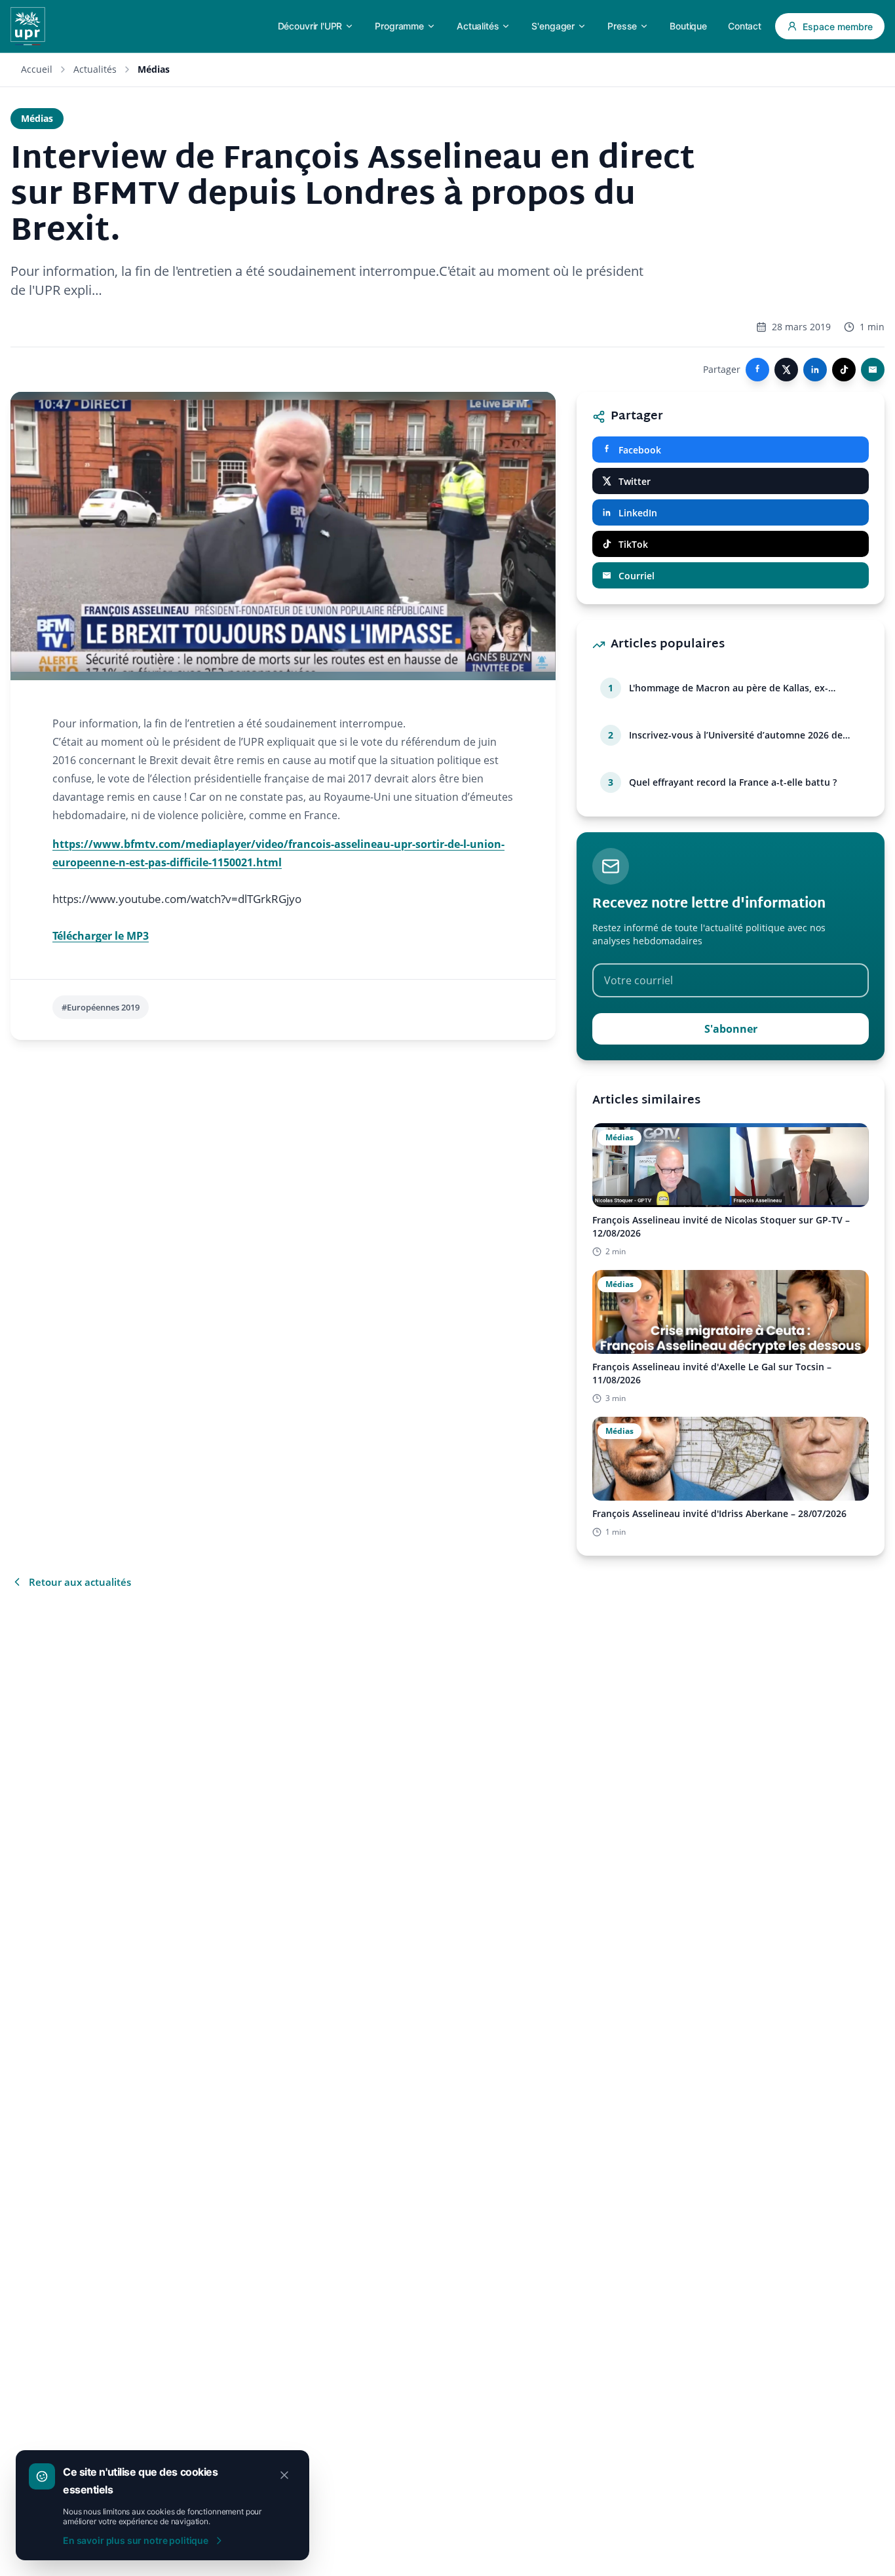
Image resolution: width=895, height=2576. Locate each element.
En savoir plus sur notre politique (136, 2540)
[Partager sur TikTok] (844, 370)
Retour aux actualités (80, 1582)
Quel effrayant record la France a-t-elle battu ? (733, 782)
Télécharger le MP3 (101, 936)
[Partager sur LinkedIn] (815, 370)
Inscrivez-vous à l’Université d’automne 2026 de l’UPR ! (736, 735)
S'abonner (731, 1029)
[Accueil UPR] (28, 26)
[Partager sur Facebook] (757, 370)
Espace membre (838, 27)
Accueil (37, 69)
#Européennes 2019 (101, 1007)
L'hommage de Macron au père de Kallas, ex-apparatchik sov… (729, 688)
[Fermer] (284, 2475)
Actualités (95, 69)
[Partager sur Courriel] (873, 370)
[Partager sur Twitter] (786, 370)
